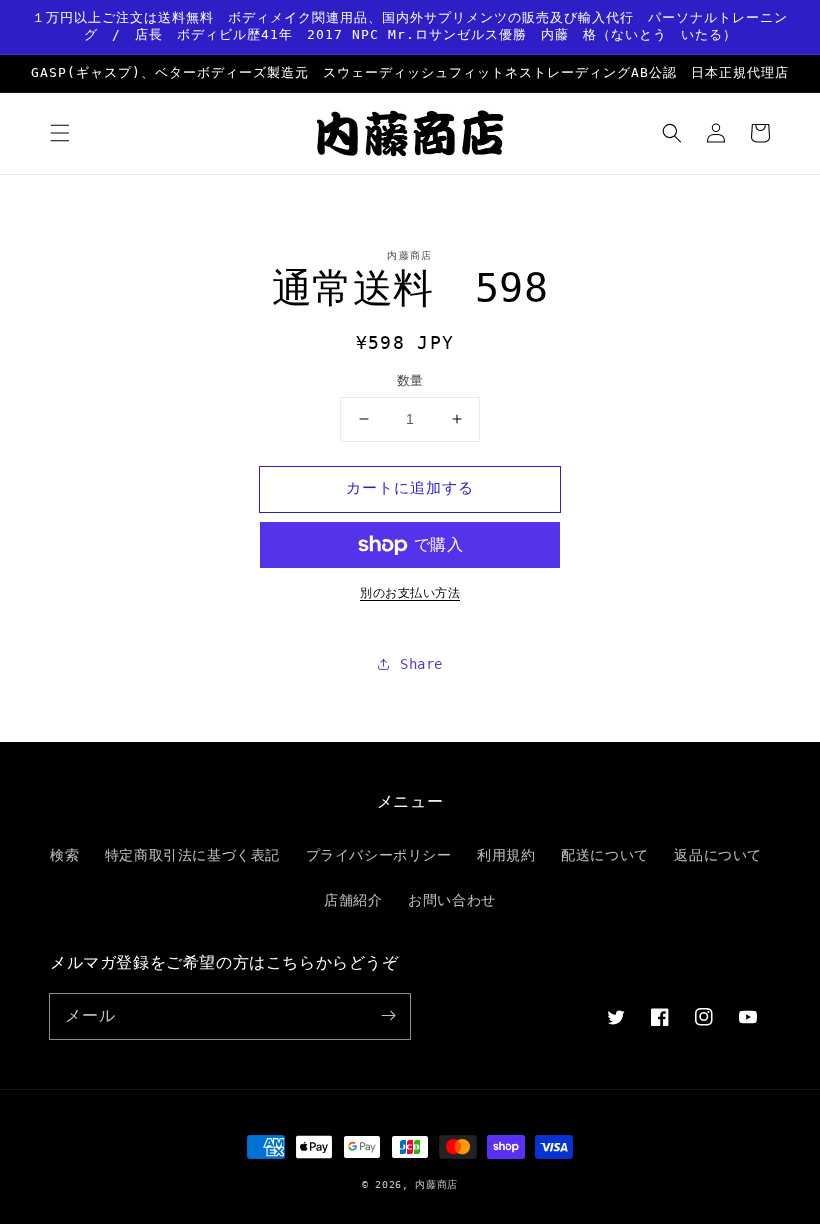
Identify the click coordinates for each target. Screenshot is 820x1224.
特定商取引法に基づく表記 (192, 855)
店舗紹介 (353, 900)
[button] (60, 133)
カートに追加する (410, 488)
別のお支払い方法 (410, 593)
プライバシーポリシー (379, 855)
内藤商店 (436, 1184)
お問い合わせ (452, 900)
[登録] (388, 1016)
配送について (605, 855)
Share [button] (421, 664)
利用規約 (506, 855)
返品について (718, 855)
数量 (410, 380)
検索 (64, 855)
